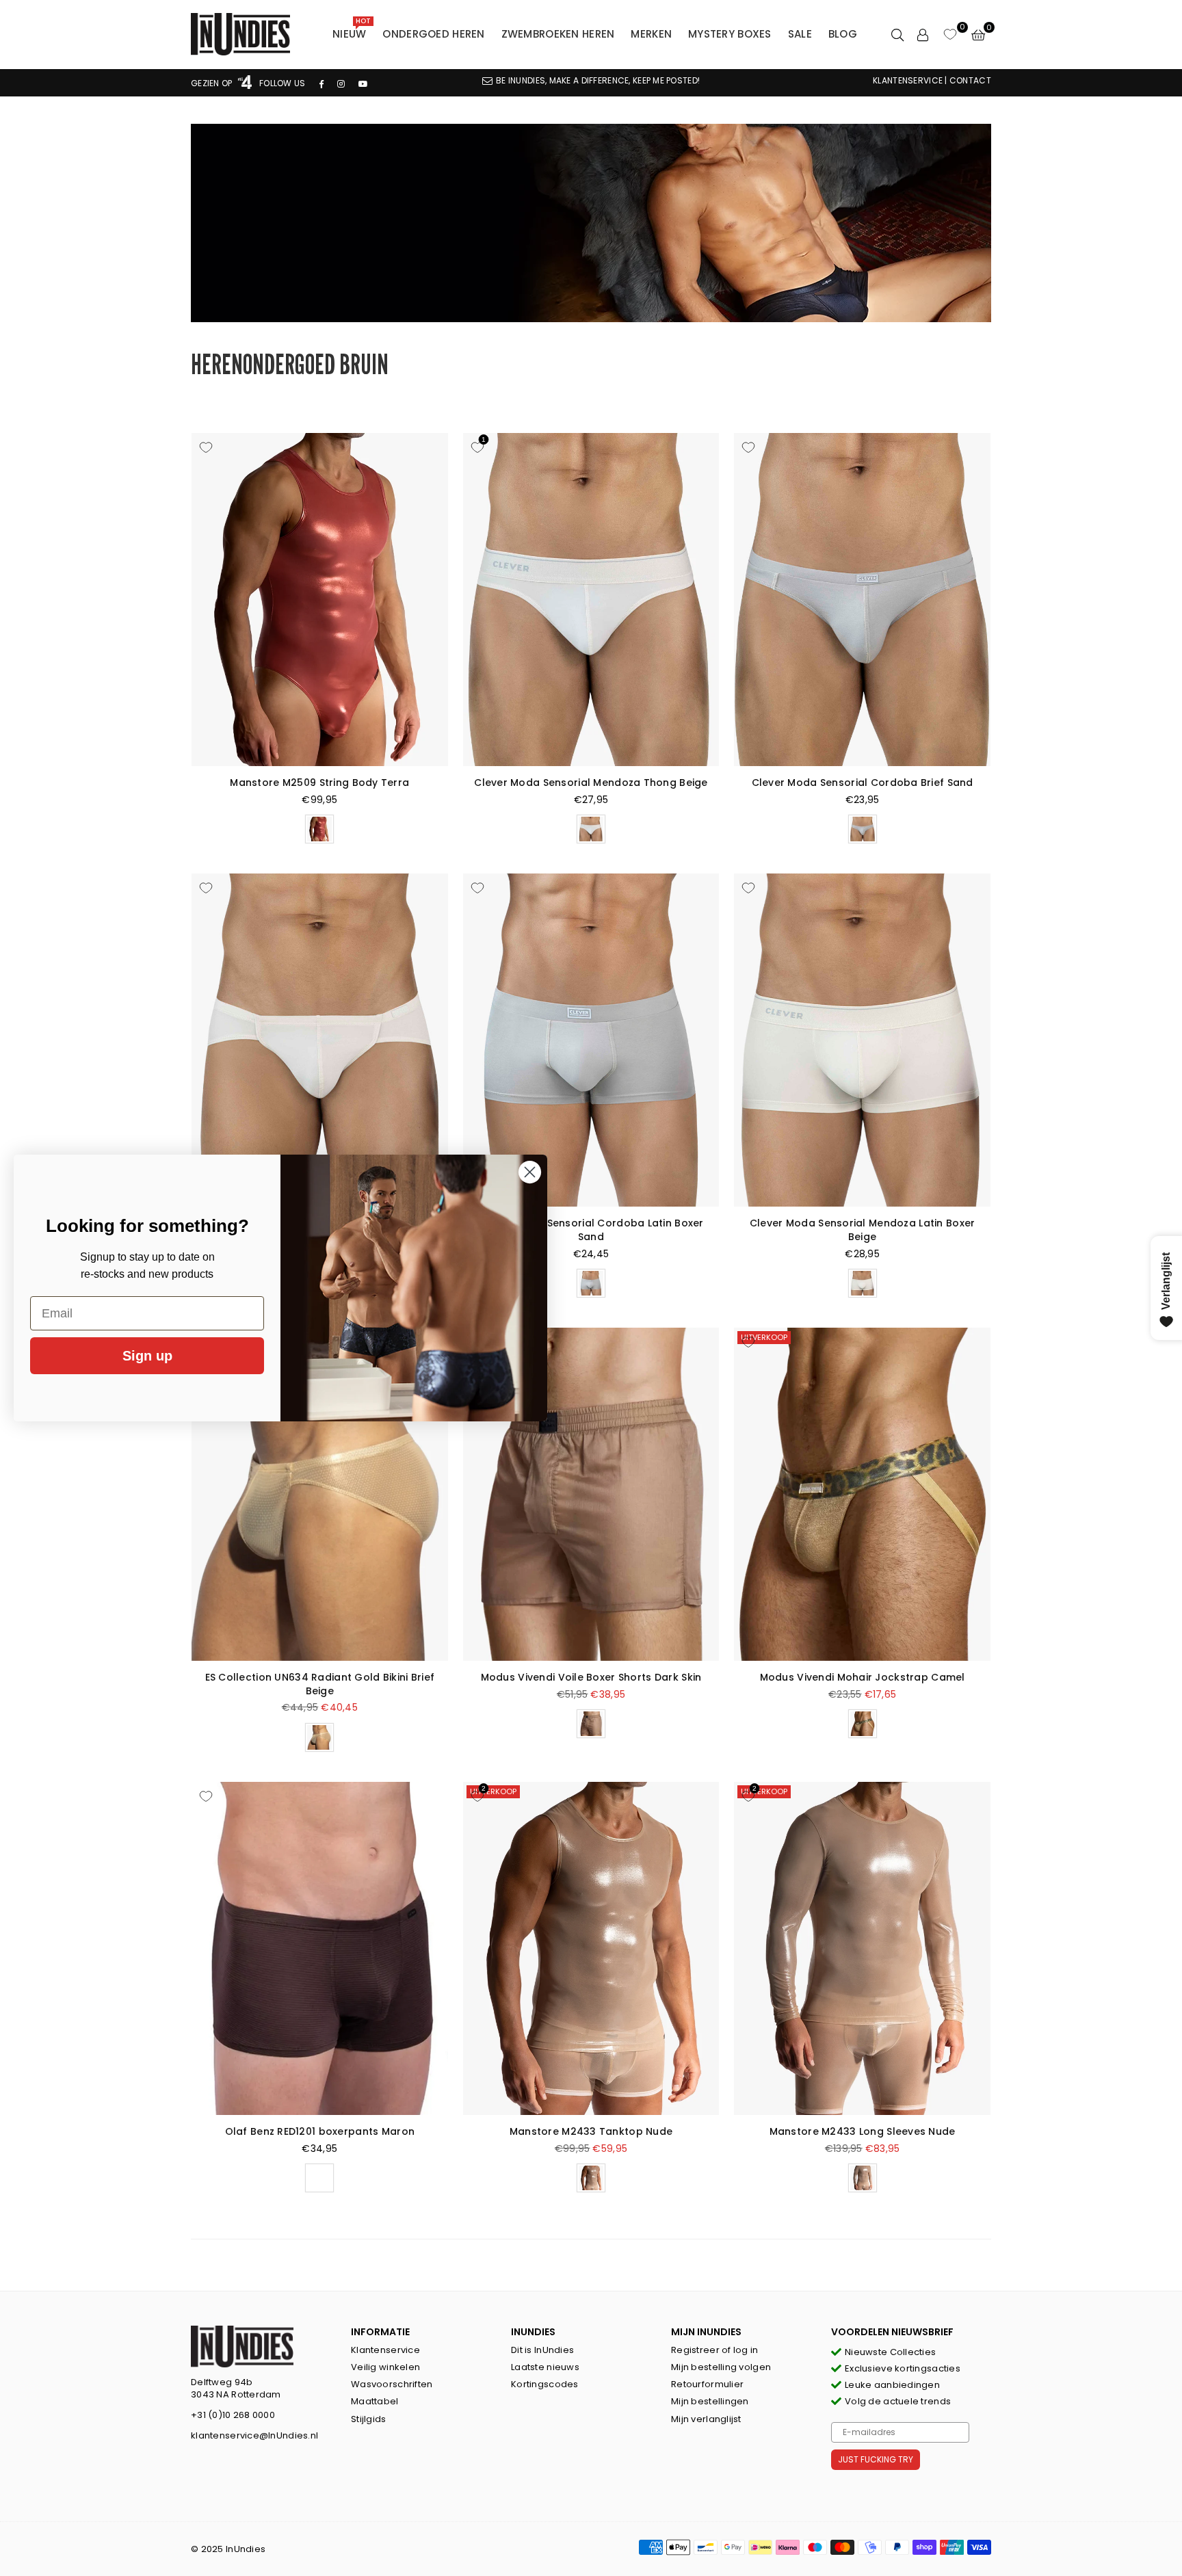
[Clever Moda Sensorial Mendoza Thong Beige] (591, 600)
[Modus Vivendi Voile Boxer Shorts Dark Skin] (591, 1494)
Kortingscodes (545, 2384)
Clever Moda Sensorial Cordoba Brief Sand (863, 783)
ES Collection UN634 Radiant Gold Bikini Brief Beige (320, 1684)
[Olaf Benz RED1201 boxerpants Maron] (320, 1948)
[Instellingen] (923, 34)
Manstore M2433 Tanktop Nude (591, 2131)
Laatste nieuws (545, 2367)
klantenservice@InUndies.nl (254, 2435)
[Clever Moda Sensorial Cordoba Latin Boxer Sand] (591, 1040)
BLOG (843, 34)
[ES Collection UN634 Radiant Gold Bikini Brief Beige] (320, 1494)
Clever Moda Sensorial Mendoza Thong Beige (591, 783)
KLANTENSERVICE (908, 80)
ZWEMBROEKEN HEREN (558, 34)
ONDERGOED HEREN (433, 34)
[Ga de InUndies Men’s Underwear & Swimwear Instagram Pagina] (341, 83)
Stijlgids (369, 2419)
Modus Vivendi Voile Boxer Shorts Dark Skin (591, 1677)
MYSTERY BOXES (730, 34)
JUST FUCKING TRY (876, 2459)
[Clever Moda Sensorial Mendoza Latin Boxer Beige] (862, 1040)
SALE (800, 34)
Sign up (147, 1356)
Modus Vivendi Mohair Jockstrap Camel (863, 1677)
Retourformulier (707, 2384)
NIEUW (352, 31)
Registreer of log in (715, 2350)
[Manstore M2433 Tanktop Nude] (591, 1948)
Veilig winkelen (385, 2367)
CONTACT (970, 80)
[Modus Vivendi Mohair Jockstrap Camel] (862, 1494)
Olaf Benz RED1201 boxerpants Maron (320, 2131)
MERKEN (651, 34)
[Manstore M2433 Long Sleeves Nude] (862, 1948)
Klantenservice (385, 2350)
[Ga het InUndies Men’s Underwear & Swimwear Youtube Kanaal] (363, 83)
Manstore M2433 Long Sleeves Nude (863, 2131)
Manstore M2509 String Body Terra (319, 783)
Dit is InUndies (542, 2350)
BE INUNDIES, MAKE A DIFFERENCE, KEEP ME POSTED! (598, 80)
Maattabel (375, 2401)
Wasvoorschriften (392, 2384)
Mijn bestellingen (710, 2401)
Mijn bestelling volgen (721, 2367)
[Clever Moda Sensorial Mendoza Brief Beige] (320, 1040)
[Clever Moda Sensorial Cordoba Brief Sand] (862, 600)
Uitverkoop (764, 1337)
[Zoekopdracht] (897, 34)
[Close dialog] (530, 1172)
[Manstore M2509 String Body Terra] (320, 600)
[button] (978, 34)
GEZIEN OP (213, 83)
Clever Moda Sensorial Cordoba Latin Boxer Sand (591, 1230)
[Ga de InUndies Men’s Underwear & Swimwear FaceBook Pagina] (321, 83)
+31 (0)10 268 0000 (233, 2415)
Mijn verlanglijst (706, 2419)
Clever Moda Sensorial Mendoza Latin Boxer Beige (862, 1230)
